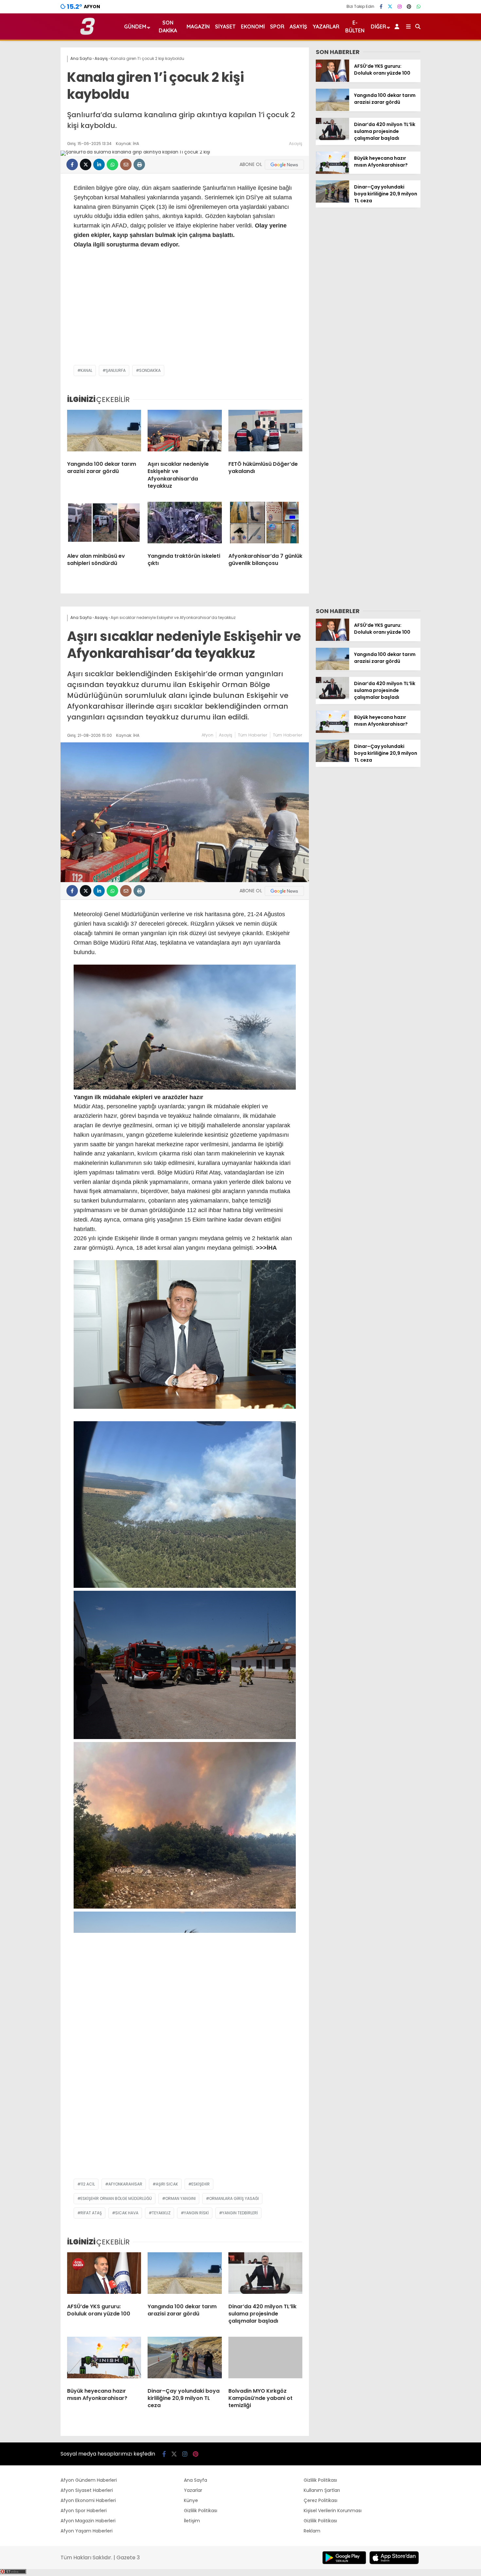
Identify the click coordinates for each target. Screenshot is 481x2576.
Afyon (207, 735)
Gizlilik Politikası (201, 2511)
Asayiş (298, 27)
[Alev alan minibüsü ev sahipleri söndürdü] (104, 525)
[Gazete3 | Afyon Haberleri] (88, 33)
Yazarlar (326, 27)
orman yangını (180, 2198)
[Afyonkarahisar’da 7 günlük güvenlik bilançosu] (265, 525)
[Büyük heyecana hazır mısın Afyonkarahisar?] (332, 172)
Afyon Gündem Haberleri (89, 2480)
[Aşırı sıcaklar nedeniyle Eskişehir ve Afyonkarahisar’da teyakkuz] (185, 433)
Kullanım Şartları (322, 2490)
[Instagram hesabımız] (400, 7)
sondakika (150, 370)
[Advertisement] (185, 313)
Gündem (135, 27)
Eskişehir (201, 2184)
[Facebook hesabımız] (381, 7)
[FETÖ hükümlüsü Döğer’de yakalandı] (265, 433)
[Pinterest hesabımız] (409, 7)
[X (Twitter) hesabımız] (390, 7)
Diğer (378, 27)
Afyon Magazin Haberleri (88, 2521)
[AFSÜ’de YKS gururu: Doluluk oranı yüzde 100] (332, 80)
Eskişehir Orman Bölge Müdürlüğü (116, 2198)
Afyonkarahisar (125, 2184)
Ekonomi (253, 27)
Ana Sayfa (196, 2480)
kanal (86, 370)
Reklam (312, 2531)
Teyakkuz (161, 2213)
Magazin (198, 27)
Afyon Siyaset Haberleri (87, 2490)
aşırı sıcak (167, 2184)
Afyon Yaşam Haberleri (87, 2531)
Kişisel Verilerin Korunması (333, 2511)
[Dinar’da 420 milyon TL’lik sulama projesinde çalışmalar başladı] (332, 138)
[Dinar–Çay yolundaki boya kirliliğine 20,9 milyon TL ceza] (332, 201)
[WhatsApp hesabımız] (419, 7)
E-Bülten (355, 27)
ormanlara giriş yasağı (234, 2198)
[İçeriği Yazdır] (139, 164)
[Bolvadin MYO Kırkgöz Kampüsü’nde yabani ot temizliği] (265, 2360)
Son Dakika (168, 27)
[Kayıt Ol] (398, 27)
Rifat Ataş (91, 2213)
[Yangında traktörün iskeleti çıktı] (185, 525)
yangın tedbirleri (240, 2213)
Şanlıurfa (116, 370)
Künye (191, 2500)
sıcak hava (127, 2213)
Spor (277, 27)
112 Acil (88, 2184)
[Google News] (284, 165)
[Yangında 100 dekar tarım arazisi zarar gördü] (104, 433)
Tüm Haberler (253, 735)
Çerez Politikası (321, 2500)
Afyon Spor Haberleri (84, 2511)
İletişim (192, 2521)
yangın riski (196, 2213)
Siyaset (225, 27)
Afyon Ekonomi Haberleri (88, 2500)
